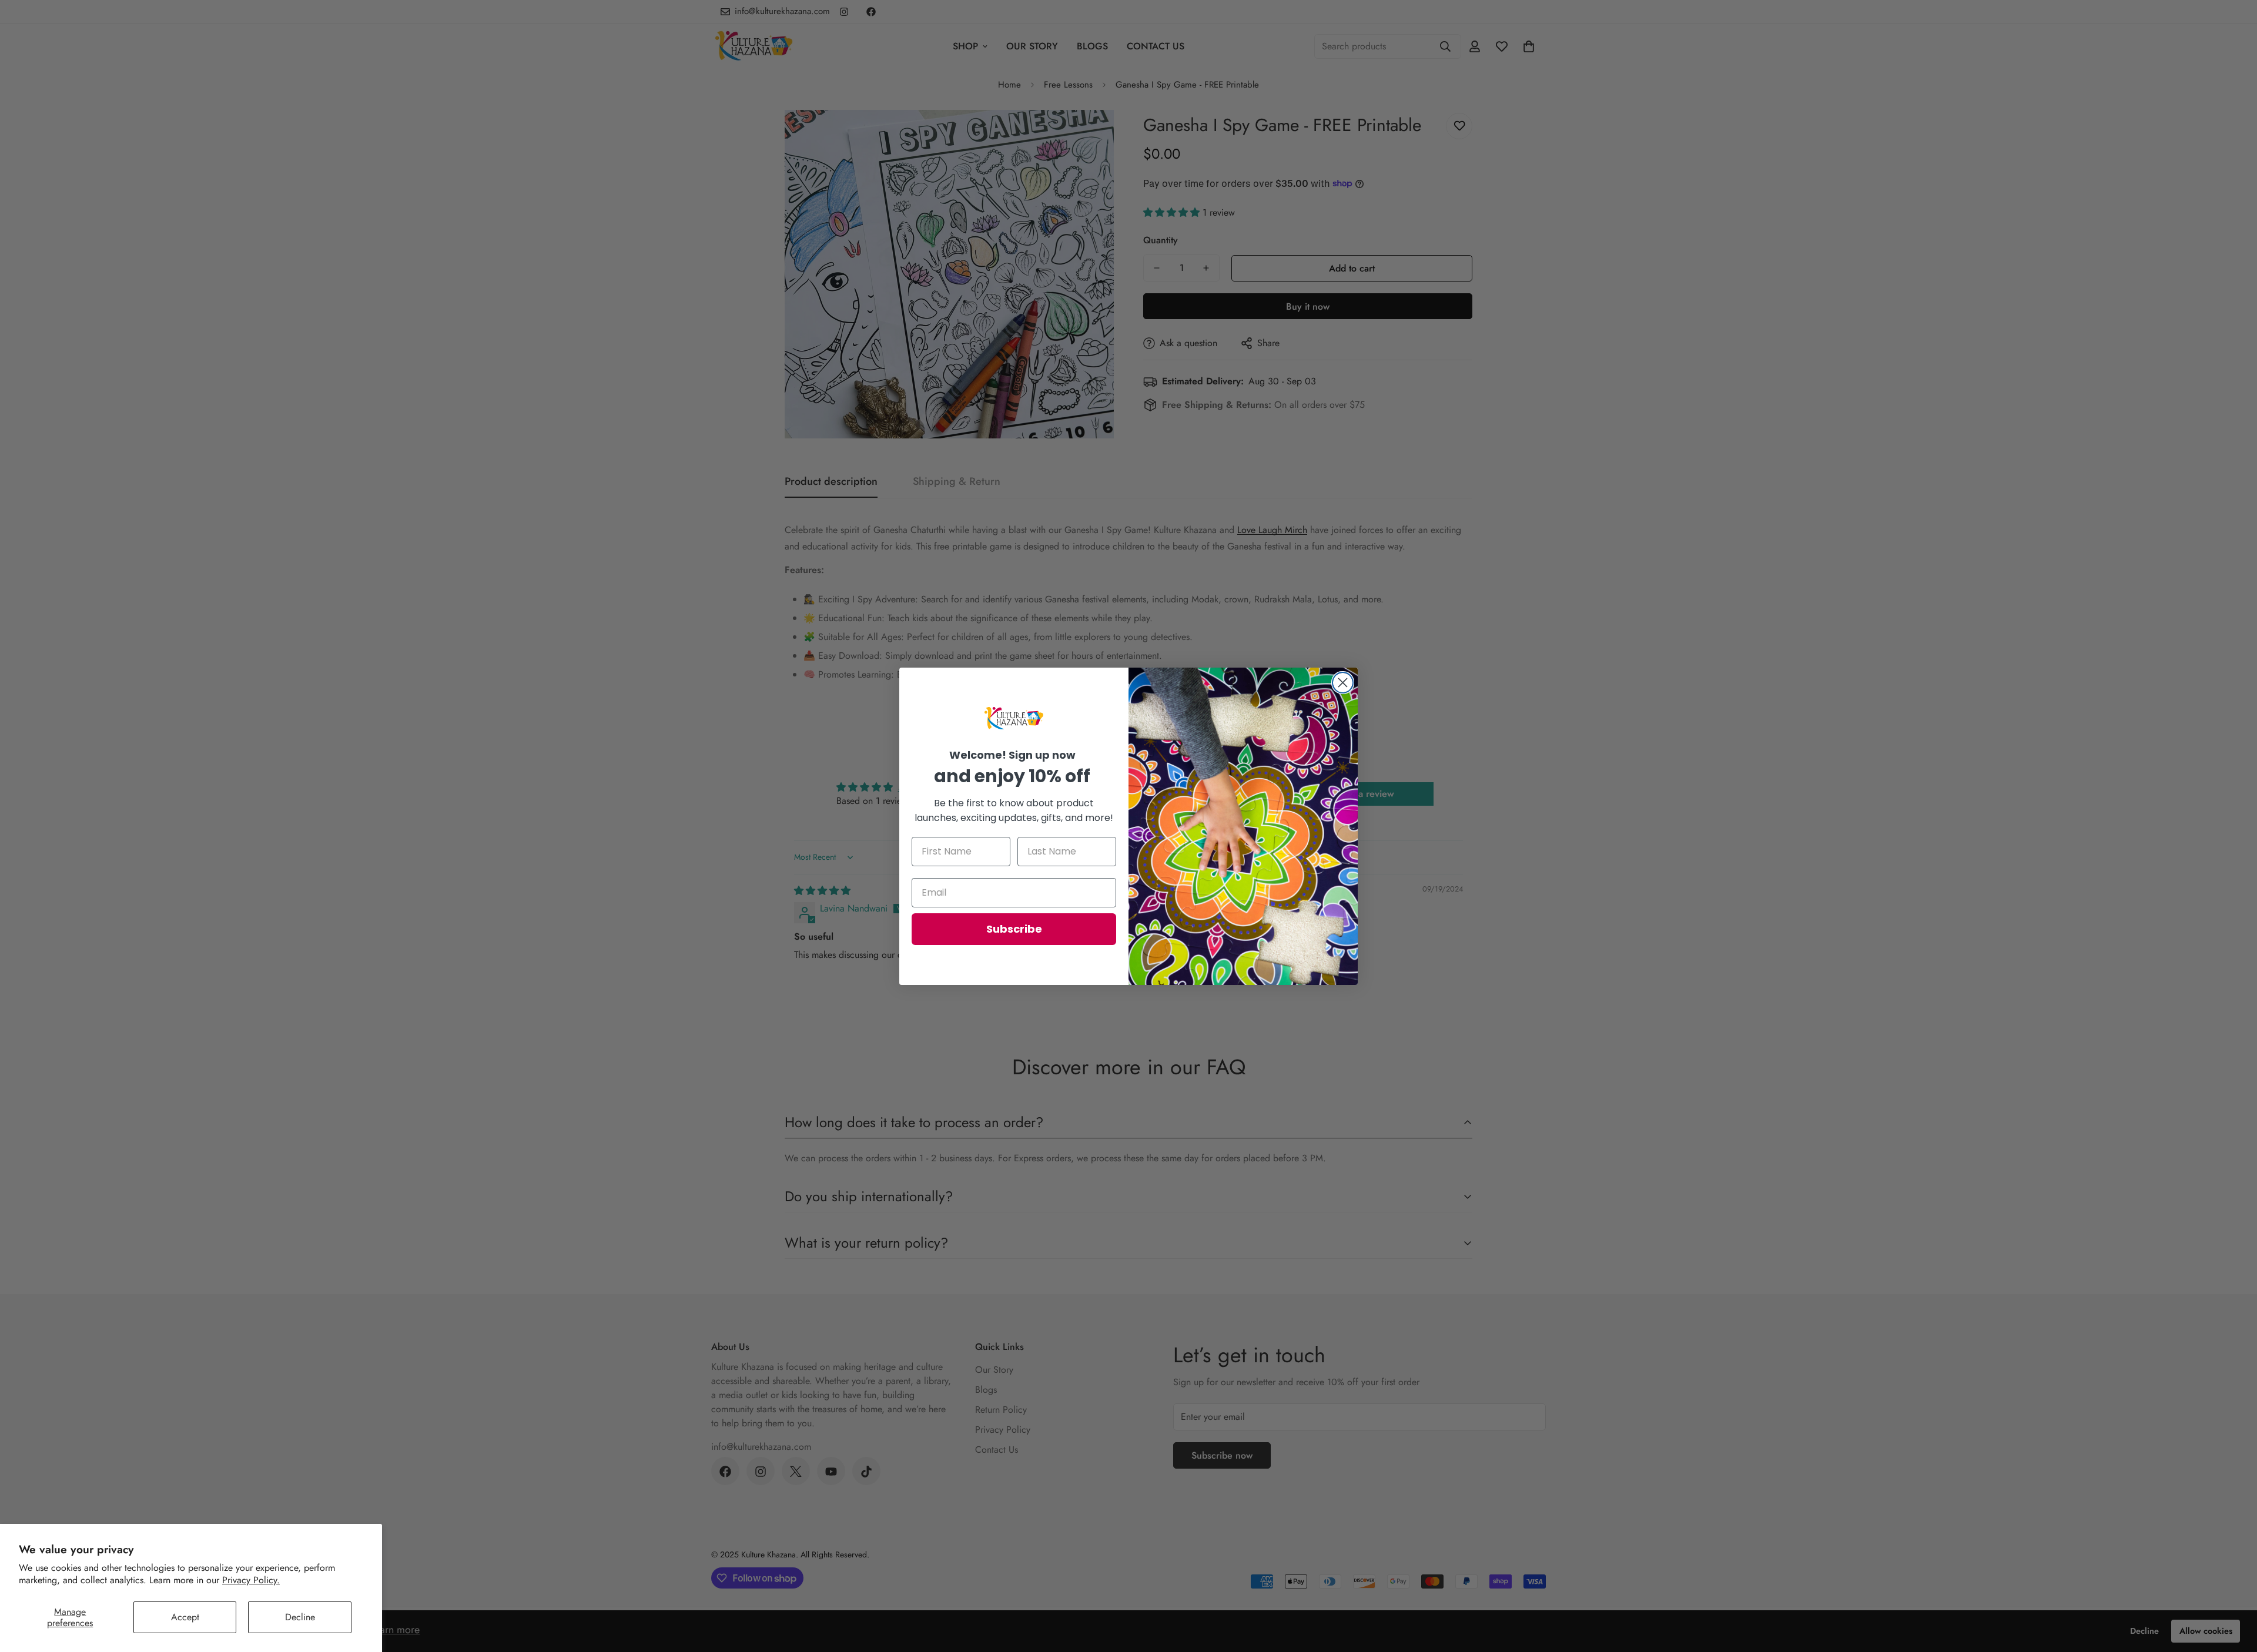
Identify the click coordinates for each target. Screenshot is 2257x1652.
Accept (185, 1617)
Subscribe (1014, 929)
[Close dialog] (1343, 683)
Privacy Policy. (251, 1580)
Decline (300, 1617)
